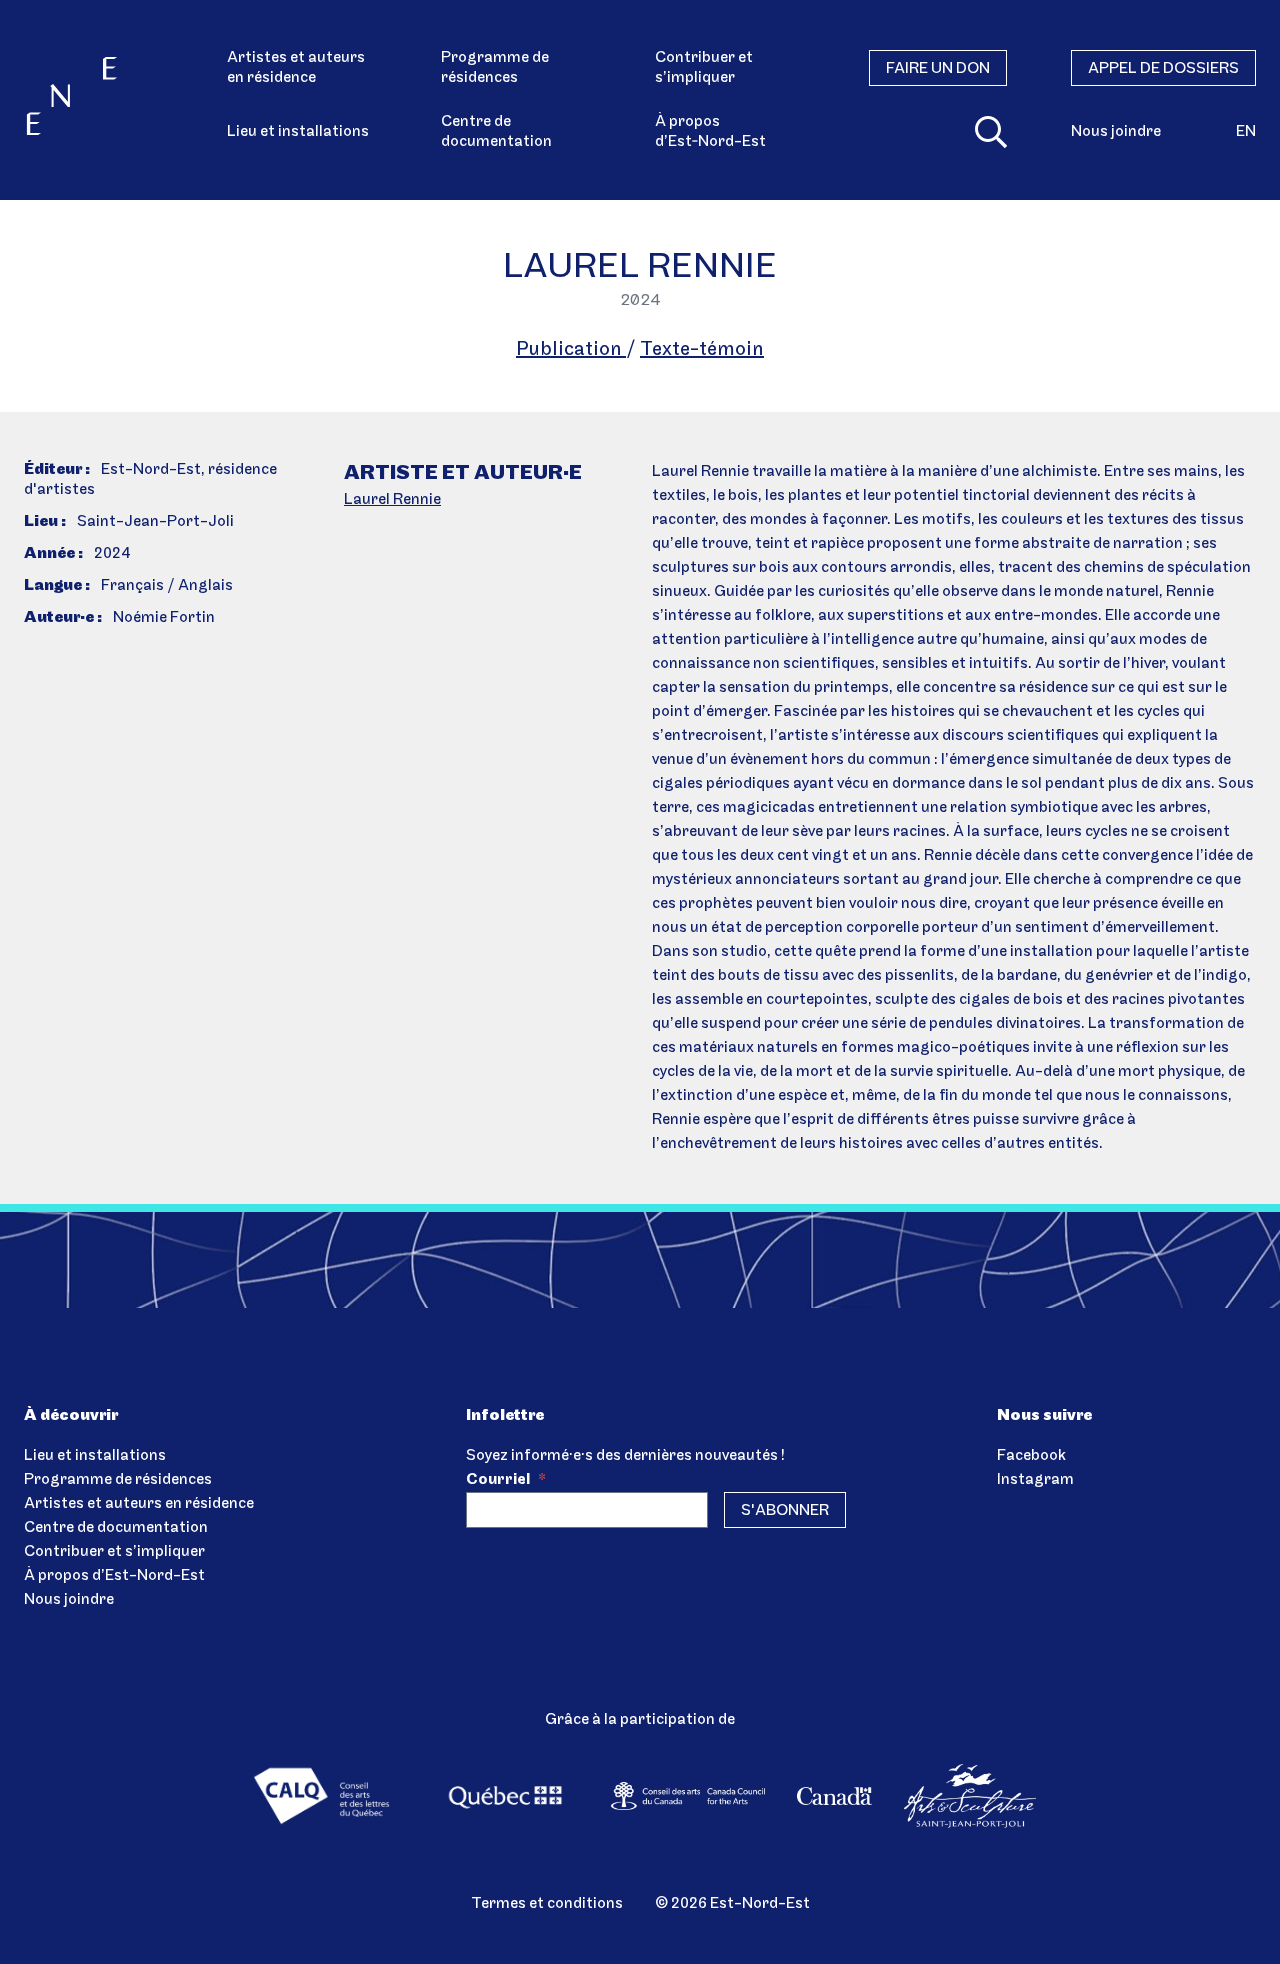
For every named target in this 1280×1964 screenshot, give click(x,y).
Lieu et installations (298, 132)
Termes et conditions (547, 1904)
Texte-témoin (702, 350)
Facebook (1031, 1456)
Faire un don (938, 69)
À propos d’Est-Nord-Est (114, 1576)
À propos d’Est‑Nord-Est (710, 132)
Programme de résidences (495, 68)
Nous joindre (1116, 132)
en (1246, 132)
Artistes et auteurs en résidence (296, 68)
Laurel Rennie (392, 500)
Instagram (1035, 1480)
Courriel (506, 1480)
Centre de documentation (496, 132)
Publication (571, 350)
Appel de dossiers (1163, 69)
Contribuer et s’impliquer (704, 68)
